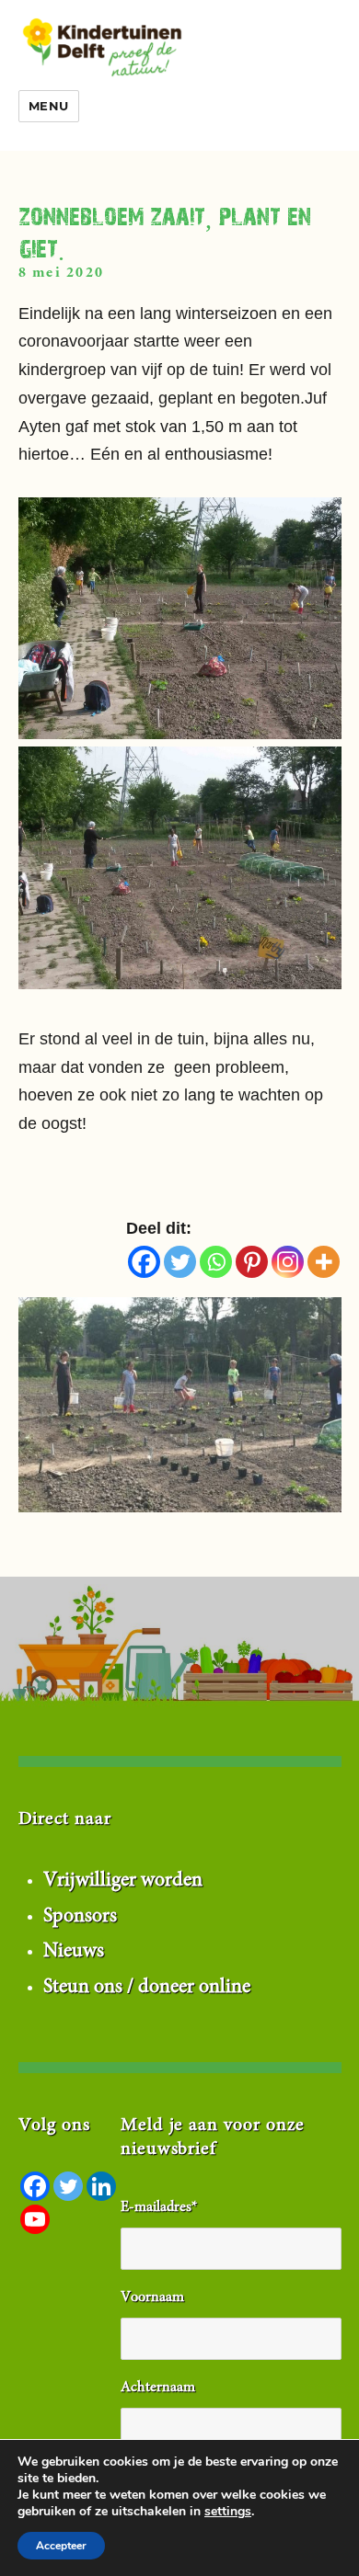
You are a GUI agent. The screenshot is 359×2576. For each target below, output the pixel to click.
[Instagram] (288, 1262)
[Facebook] (144, 1262)
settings (228, 2512)
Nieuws (74, 1952)
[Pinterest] (252, 1262)
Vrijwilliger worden (123, 1881)
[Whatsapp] (216, 1262)
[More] (324, 1262)
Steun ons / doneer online (147, 1988)
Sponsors (80, 1917)
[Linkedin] (101, 2186)
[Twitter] (180, 1262)
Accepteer (61, 2546)
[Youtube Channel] (35, 2219)
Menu (49, 106)
